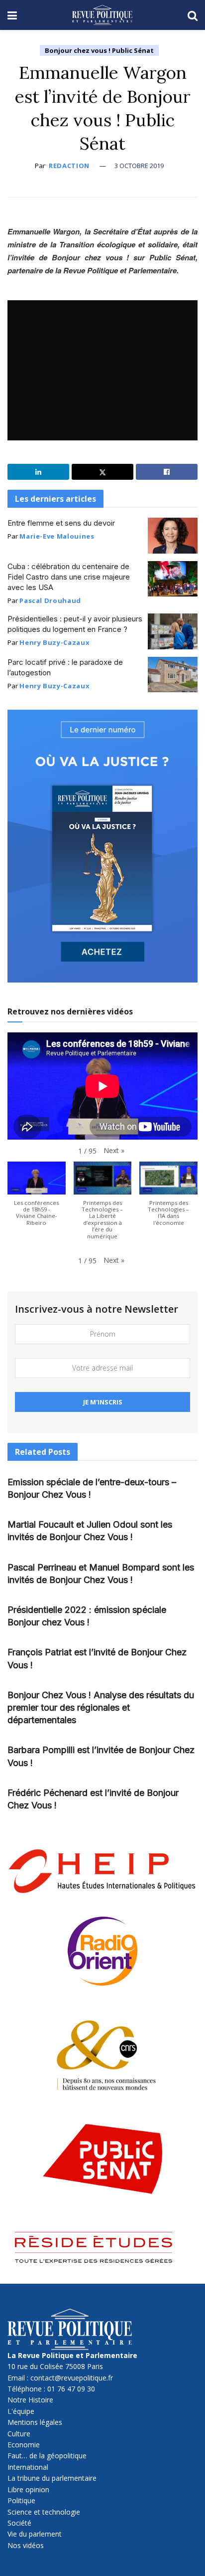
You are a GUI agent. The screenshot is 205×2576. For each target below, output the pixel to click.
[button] (114, 1151)
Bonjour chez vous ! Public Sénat (99, 50)
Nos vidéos (26, 2545)
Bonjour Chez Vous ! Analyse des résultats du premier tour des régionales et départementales (101, 1707)
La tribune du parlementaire (52, 2478)
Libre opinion (28, 2489)
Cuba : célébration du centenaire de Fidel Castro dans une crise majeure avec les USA (69, 577)
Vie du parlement (35, 2534)
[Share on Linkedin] (38, 472)
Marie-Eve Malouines (57, 536)
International (28, 2467)
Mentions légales (35, 2422)
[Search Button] (193, 15)
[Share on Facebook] (167, 472)
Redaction (69, 166)
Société (19, 2523)
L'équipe (21, 2411)
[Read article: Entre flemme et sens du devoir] (173, 536)
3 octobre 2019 (139, 166)
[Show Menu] (12, 15)
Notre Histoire (30, 2400)
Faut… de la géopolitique (47, 2456)
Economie (24, 2445)
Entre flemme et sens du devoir (61, 523)
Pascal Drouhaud (50, 600)
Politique (21, 2500)
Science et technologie (44, 2512)
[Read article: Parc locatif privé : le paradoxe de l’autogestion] (173, 675)
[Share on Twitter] (102, 472)
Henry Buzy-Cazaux (54, 642)
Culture (19, 2434)
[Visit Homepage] (102, 15)
